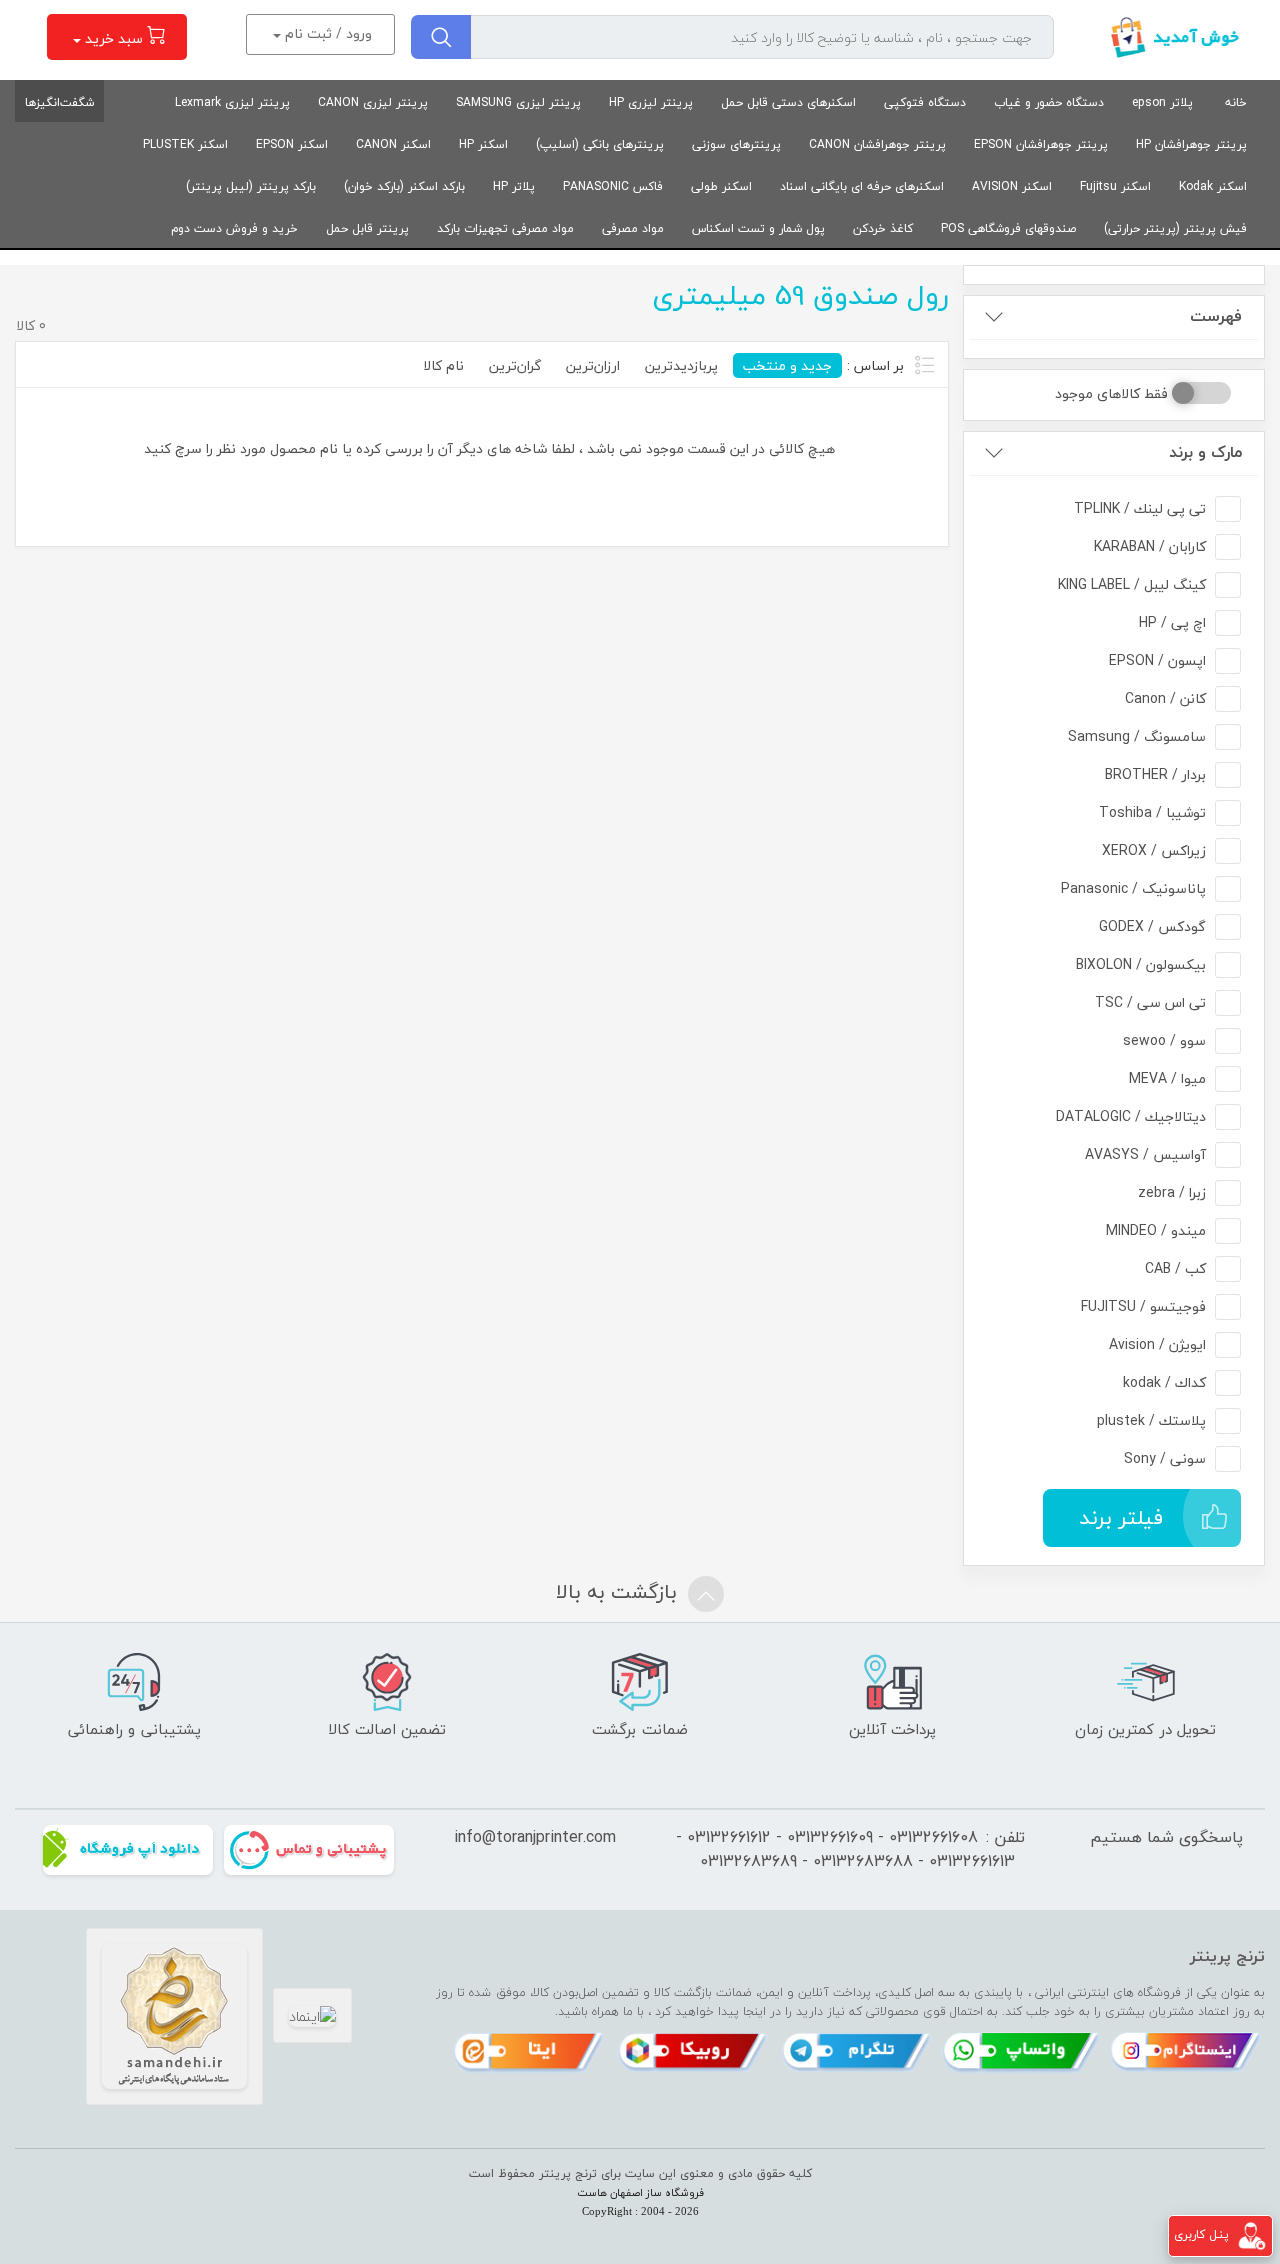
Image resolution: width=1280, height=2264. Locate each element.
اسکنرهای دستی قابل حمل (788, 102)
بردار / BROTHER (1155, 774)
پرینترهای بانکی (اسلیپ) (600, 144)
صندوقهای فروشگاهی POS (1008, 228)
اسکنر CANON (393, 144)
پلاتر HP (514, 186)
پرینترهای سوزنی (736, 144)
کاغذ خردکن (883, 228)
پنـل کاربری (1201, 2234)
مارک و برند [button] (1205, 452)
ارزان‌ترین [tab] (593, 365)
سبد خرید (114, 38)
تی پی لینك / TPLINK (1140, 508)
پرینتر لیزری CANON (373, 102)
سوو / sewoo (1164, 1040)
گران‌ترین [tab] (515, 365)
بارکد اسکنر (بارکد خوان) (404, 186)
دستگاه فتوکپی (925, 102)
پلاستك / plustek (1151, 1420)
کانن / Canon (1165, 698)
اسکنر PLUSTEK (185, 144)
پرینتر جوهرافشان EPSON (1041, 144)
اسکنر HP (483, 144)
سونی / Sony (1165, 1458)
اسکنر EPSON (292, 144)
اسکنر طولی (721, 186)
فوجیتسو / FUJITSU (1143, 1306)
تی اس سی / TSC (1150, 1002)
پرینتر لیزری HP (651, 102)
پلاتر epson (1162, 102)
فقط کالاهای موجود (1111, 393)
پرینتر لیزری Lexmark (232, 102)
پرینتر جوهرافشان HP (1191, 144)
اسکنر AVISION (1012, 186)
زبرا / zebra (1172, 1192)
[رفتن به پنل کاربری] (1252, 2234)
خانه (1236, 102)
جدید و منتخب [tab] (787, 365)
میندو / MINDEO (1156, 1230)
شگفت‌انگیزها (59, 102)
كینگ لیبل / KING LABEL (1132, 584)
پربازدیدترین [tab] (681, 365)
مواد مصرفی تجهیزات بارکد (505, 228)
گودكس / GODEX (1152, 926)
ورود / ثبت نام (326, 33)
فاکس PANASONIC (613, 186)
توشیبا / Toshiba (1152, 812)
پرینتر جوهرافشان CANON (877, 144)
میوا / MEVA (1167, 1078)
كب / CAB (1175, 1268)
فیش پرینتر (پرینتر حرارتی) (1175, 228)
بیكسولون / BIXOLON (1141, 964)
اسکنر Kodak (1213, 186)
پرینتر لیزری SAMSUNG (518, 102)
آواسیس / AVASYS (1145, 1154)
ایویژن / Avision (1157, 1344)
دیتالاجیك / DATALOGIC (1131, 1116)
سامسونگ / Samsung (1137, 736)
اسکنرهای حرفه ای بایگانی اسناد (862, 186)
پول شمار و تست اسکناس (758, 228)
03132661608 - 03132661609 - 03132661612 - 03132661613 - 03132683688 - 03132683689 (845, 1849)
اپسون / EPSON (1157, 660)
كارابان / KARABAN (1150, 546)
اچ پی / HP (1172, 622)
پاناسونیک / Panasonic (1133, 888)
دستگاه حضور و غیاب (1049, 102)
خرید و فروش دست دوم (234, 228)
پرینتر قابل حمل (367, 228)
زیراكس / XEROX (1154, 850)
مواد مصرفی (633, 228)
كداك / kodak (1164, 1382)
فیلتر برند (1121, 1517)
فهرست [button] (1216, 316)
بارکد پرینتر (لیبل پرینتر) (251, 186)
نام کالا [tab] (443, 365)
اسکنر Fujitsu (1115, 186)
